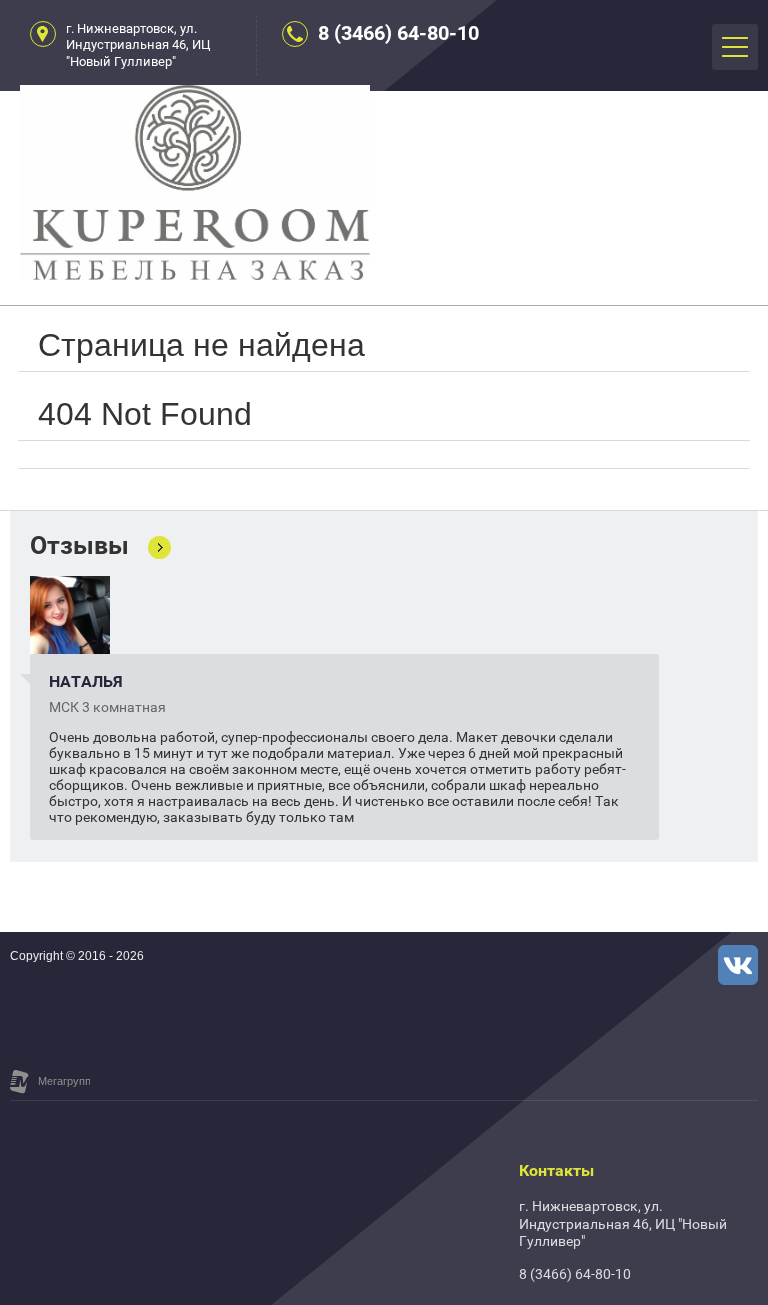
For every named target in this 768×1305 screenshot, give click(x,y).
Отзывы (79, 546)
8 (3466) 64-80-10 (398, 33)
